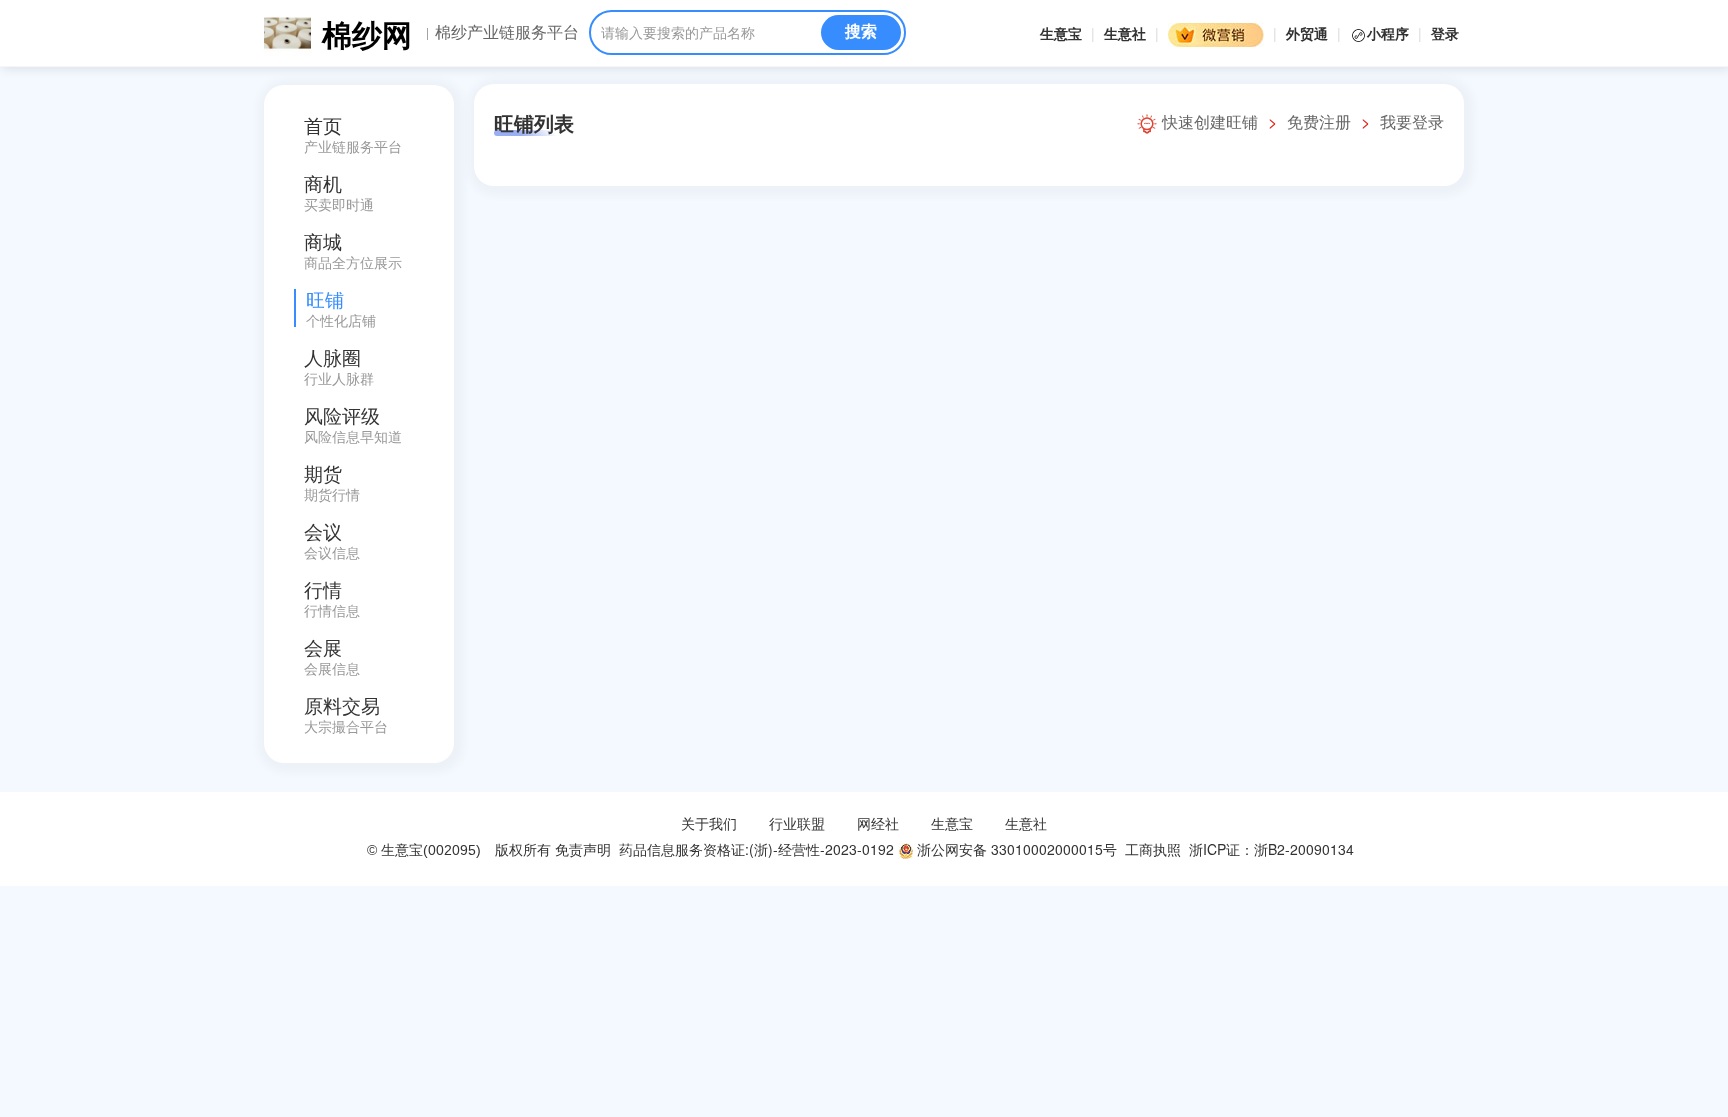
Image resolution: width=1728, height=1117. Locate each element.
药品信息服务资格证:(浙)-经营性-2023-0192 (754, 849)
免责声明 (583, 849)
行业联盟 (797, 823)
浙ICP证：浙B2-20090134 (1273, 849)
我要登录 (1412, 121)
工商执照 (1153, 849)
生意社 (1125, 33)
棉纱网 (367, 33)
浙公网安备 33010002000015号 (1015, 849)
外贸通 (1307, 33)
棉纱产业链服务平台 (507, 32)
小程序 (1390, 33)
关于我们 (709, 823)
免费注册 (1319, 121)
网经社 (878, 823)
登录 (1445, 33)
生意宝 (1061, 33)
